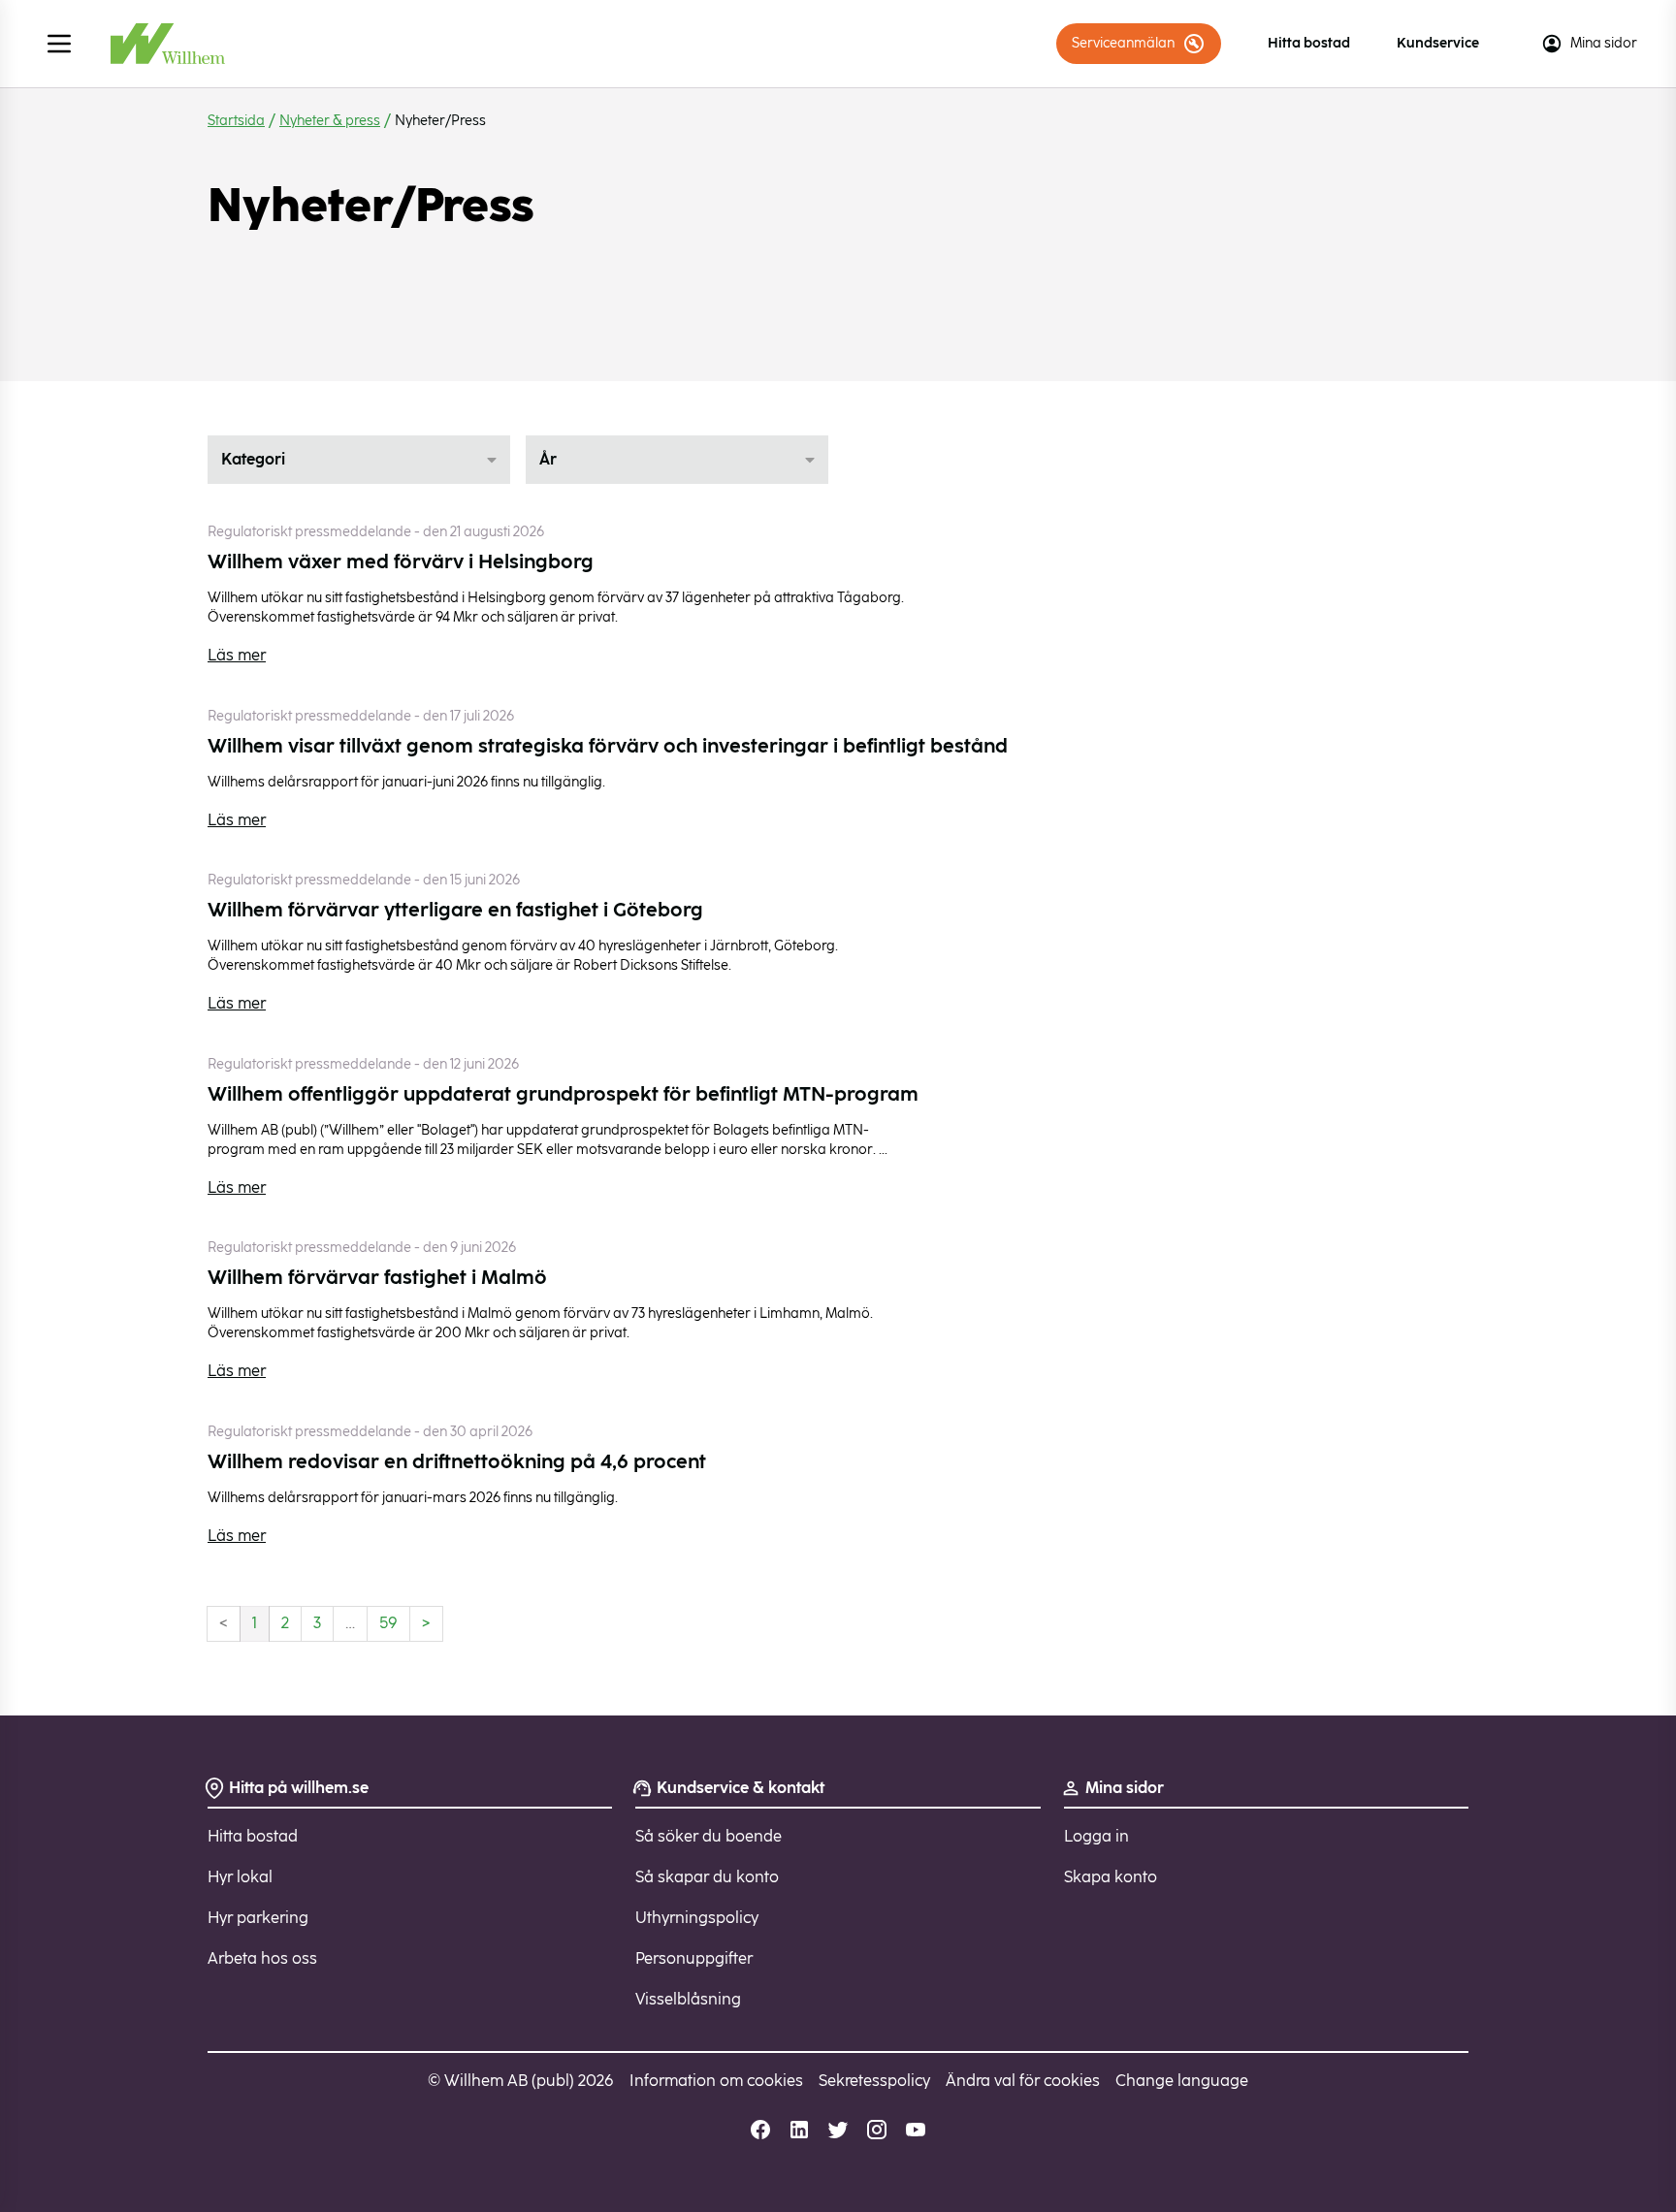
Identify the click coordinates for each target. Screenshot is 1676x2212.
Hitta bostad (1309, 43)
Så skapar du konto (707, 1877)
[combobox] (359, 460)
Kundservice (1438, 43)
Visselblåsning (688, 1999)
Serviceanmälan (1123, 43)
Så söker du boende (709, 1836)
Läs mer (237, 655)
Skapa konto (1111, 1877)
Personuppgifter (694, 1958)
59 (388, 1623)
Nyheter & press (330, 121)
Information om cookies (716, 2081)
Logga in (1096, 1836)
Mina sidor (1604, 43)
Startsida (236, 121)
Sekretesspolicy (874, 2081)
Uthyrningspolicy (697, 1918)
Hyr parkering (258, 1918)
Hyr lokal (240, 1877)
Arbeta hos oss (262, 1958)
